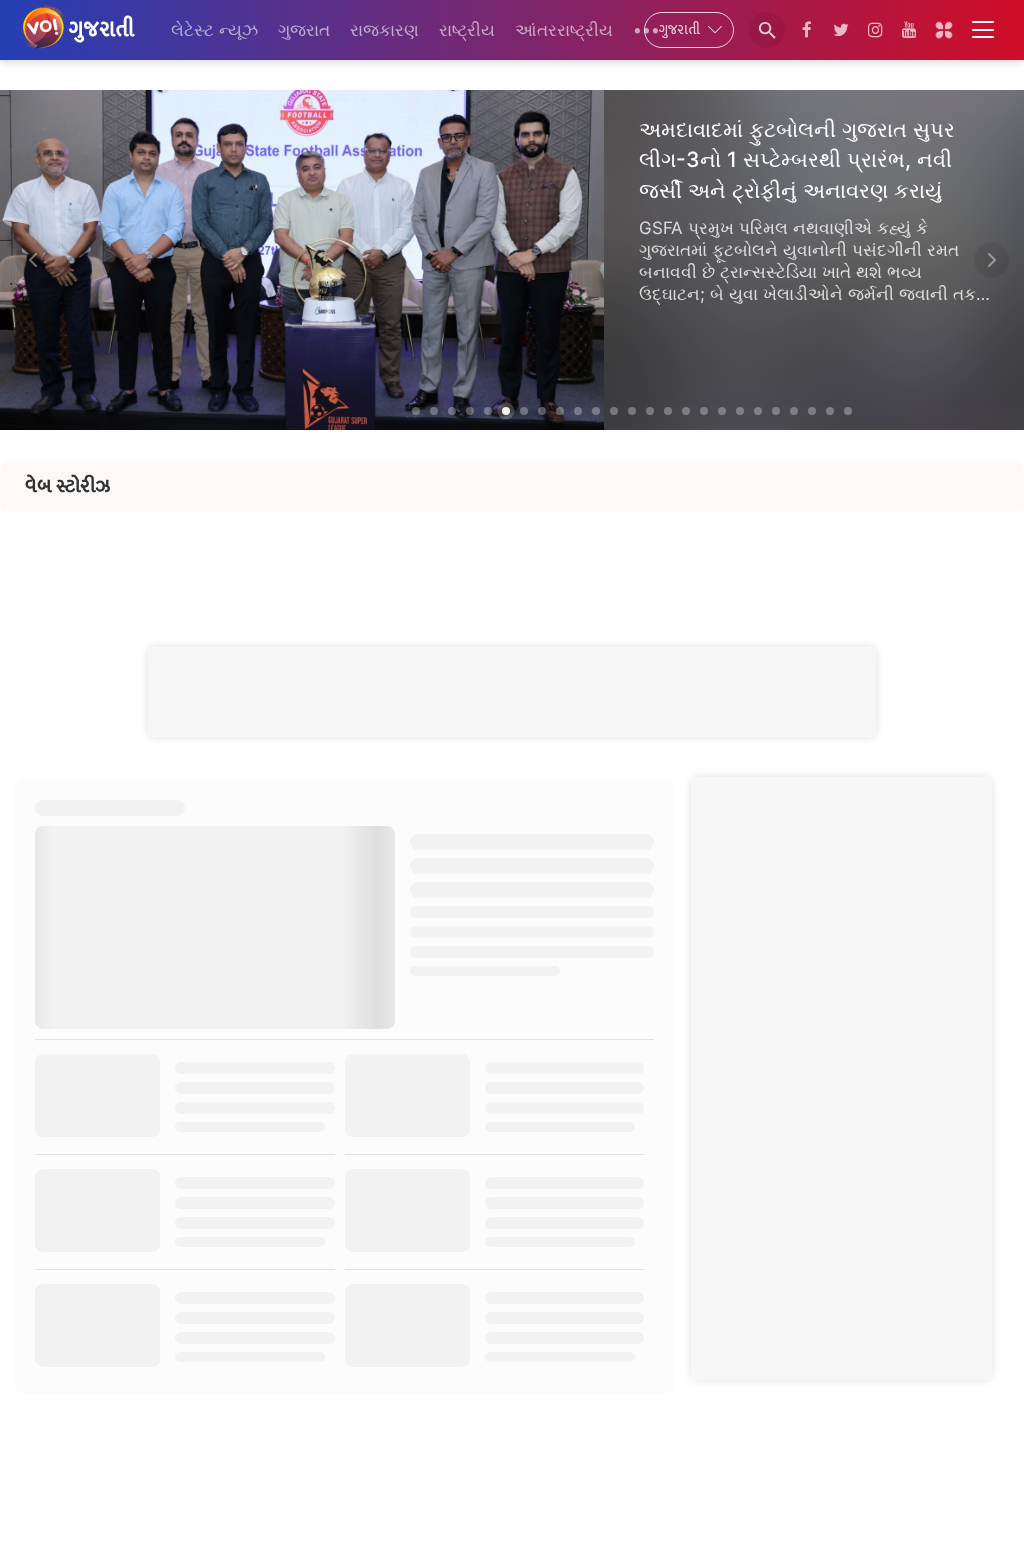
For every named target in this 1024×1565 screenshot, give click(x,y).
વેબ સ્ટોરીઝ (67, 486)
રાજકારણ (384, 30)
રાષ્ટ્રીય (467, 30)
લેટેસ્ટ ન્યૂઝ (214, 30)
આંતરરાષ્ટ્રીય (564, 30)
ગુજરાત (304, 30)
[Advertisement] (512, 557)
